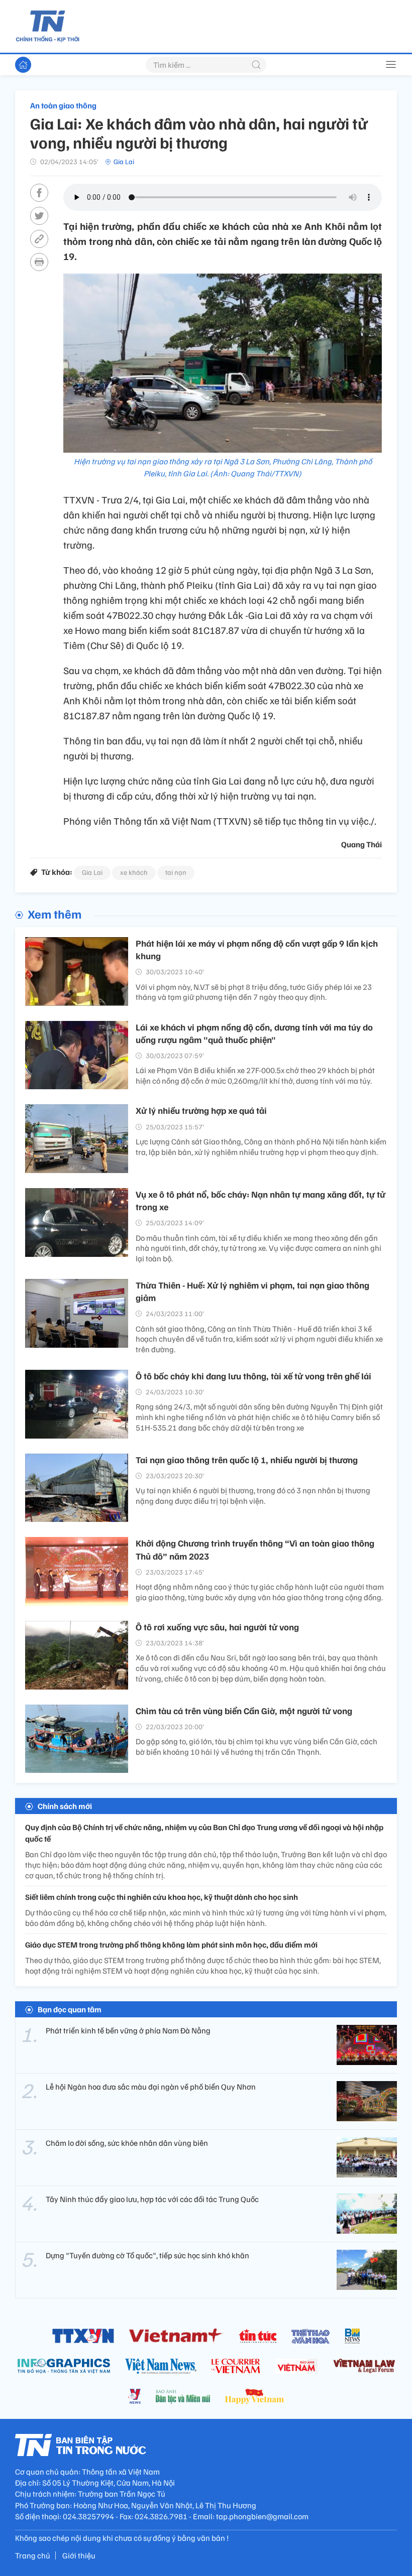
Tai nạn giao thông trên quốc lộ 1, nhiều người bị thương (247, 1460)
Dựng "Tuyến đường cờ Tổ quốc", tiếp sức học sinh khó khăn (147, 2255)
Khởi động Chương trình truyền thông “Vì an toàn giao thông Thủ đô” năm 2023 (255, 1549)
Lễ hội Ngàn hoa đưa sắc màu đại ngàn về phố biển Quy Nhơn (151, 2087)
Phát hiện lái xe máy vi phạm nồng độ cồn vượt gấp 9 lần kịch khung (257, 949)
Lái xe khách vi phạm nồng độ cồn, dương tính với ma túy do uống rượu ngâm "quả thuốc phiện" (254, 1033)
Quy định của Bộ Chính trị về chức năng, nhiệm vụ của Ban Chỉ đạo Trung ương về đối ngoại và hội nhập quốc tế (204, 1833)
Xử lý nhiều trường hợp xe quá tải (201, 1110)
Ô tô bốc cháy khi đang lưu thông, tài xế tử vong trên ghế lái (253, 1376)
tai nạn (176, 872)
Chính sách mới (65, 1806)
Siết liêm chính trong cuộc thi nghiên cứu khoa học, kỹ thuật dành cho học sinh (162, 1897)
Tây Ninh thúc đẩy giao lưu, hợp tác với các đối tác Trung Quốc (152, 2199)
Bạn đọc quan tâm (70, 2009)
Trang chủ (33, 2555)
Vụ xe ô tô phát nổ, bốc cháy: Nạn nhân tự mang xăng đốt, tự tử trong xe (261, 1200)
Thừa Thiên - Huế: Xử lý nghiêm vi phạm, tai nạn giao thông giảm (252, 1291)
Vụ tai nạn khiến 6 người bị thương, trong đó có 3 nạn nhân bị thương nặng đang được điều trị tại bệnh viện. (253, 1496)
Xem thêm (55, 914)
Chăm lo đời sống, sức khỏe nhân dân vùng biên (127, 2143)
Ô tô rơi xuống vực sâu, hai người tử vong (217, 1627)
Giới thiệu (79, 2555)
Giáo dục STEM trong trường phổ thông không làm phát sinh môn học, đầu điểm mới (171, 1945)
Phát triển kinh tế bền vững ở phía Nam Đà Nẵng (128, 2030)
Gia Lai (124, 161)
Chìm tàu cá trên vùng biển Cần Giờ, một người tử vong (244, 1711)
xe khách (134, 872)
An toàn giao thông (63, 105)
